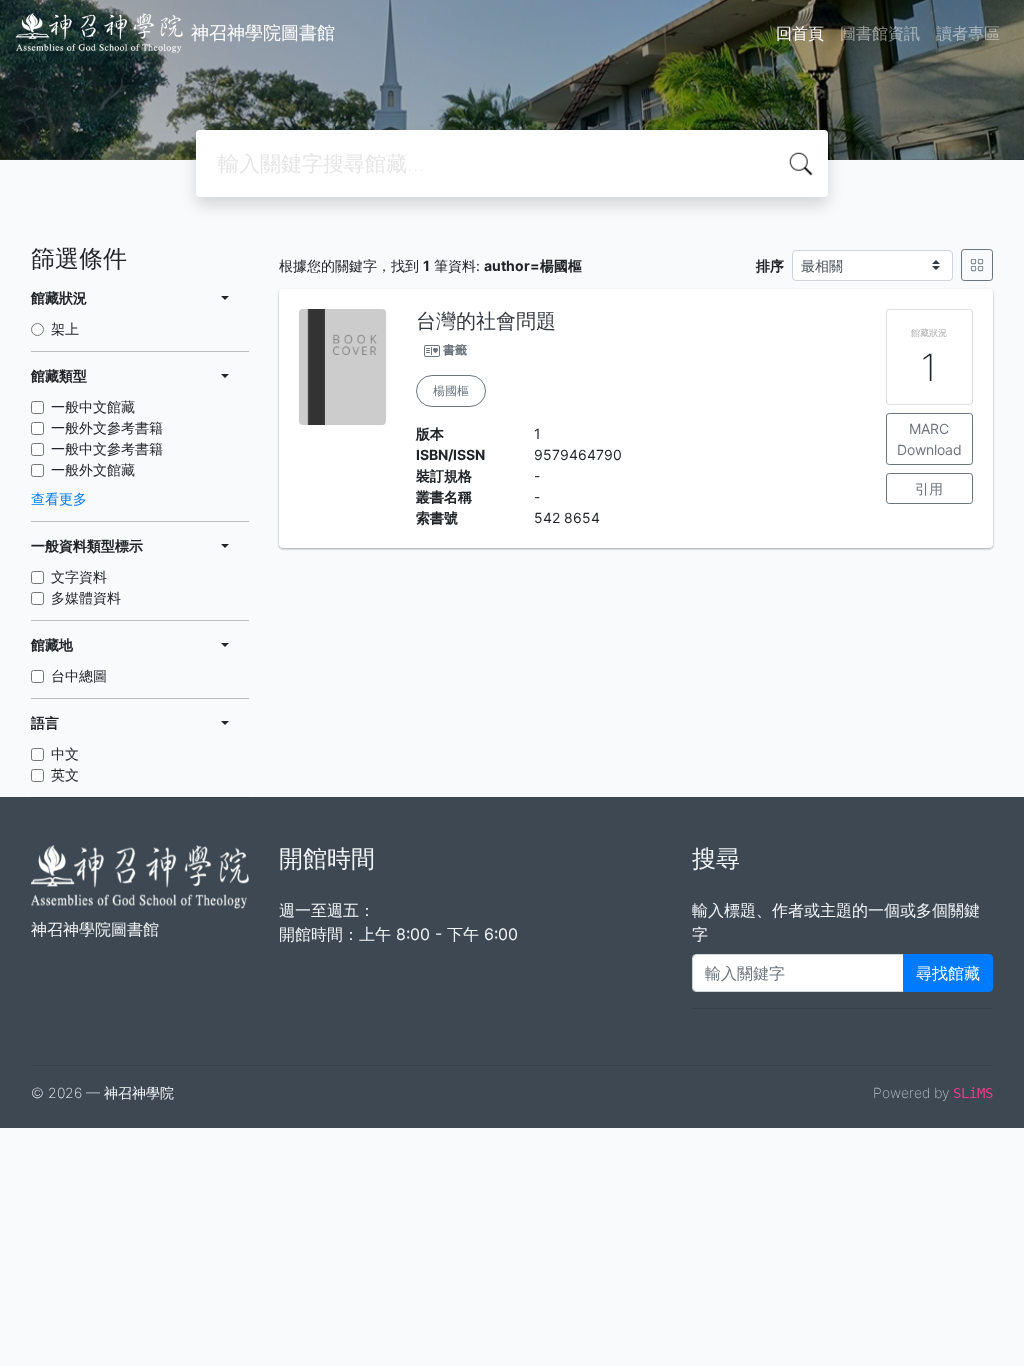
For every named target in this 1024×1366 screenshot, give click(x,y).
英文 (65, 774)
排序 (770, 265)
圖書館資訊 (880, 33)
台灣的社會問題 (486, 321)
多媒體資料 (86, 597)
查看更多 (59, 498)
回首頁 (800, 33)
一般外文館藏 (93, 469)
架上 (65, 328)
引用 (929, 488)
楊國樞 (451, 390)
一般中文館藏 (93, 406)
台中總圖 (79, 675)
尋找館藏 (948, 973)
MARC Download (929, 439)
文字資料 (79, 576)
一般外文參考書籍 (107, 427)
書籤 (455, 349)
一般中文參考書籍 (107, 448)
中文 (65, 753)
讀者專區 (968, 33)
